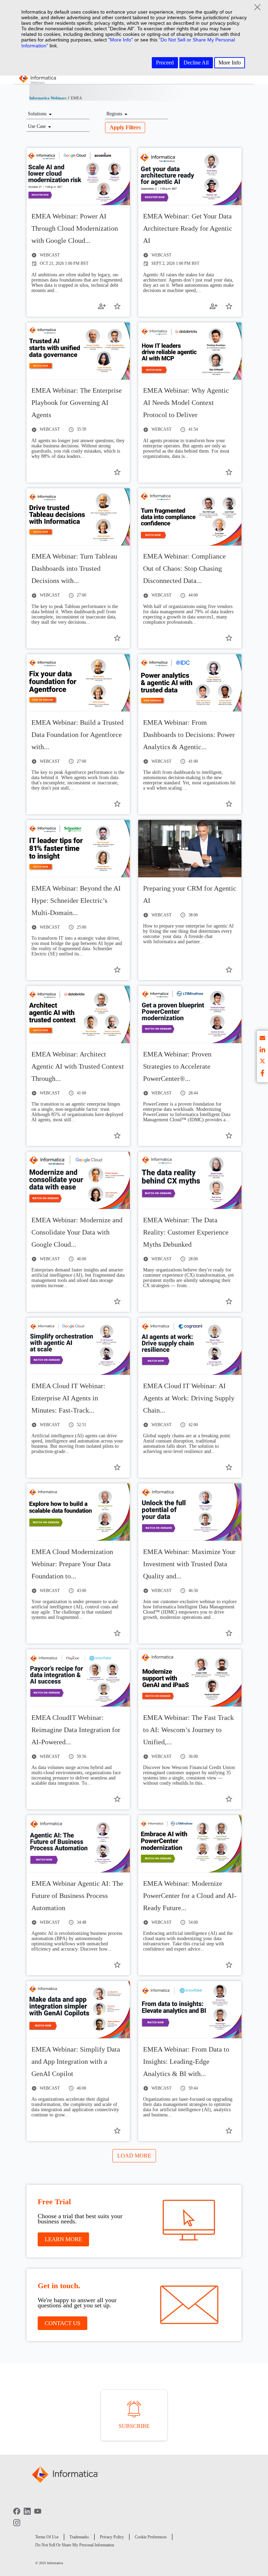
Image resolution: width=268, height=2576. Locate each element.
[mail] (262, 1039)
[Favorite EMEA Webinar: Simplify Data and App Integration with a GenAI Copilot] (117, 2131)
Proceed (165, 63)
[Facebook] (17, 2516)
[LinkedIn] (27, 2516)
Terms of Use (47, 2537)
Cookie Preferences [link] (151, 2537)
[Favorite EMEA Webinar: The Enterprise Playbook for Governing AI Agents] (117, 472)
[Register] (102, 306)
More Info (230, 63)
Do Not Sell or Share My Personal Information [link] (75, 2545)
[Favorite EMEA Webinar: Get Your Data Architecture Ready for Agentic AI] (229, 306)
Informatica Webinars (48, 98)
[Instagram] (17, 2528)
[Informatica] (38, 80)
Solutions (37, 114)
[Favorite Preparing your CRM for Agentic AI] (229, 970)
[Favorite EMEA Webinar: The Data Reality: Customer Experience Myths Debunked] (229, 1301)
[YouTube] (38, 2516)
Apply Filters (125, 127)
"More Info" (121, 40)
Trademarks (79, 2537)
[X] (262, 1062)
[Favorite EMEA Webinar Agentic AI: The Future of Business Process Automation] (117, 1965)
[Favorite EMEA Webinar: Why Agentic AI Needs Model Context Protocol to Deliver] (229, 472)
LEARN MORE (63, 2239)
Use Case (37, 126)
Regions (114, 114)
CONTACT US (62, 2323)
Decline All (196, 63)
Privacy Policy (112, 2537)
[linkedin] (262, 1051)
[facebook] (262, 1074)
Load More (134, 2156)
